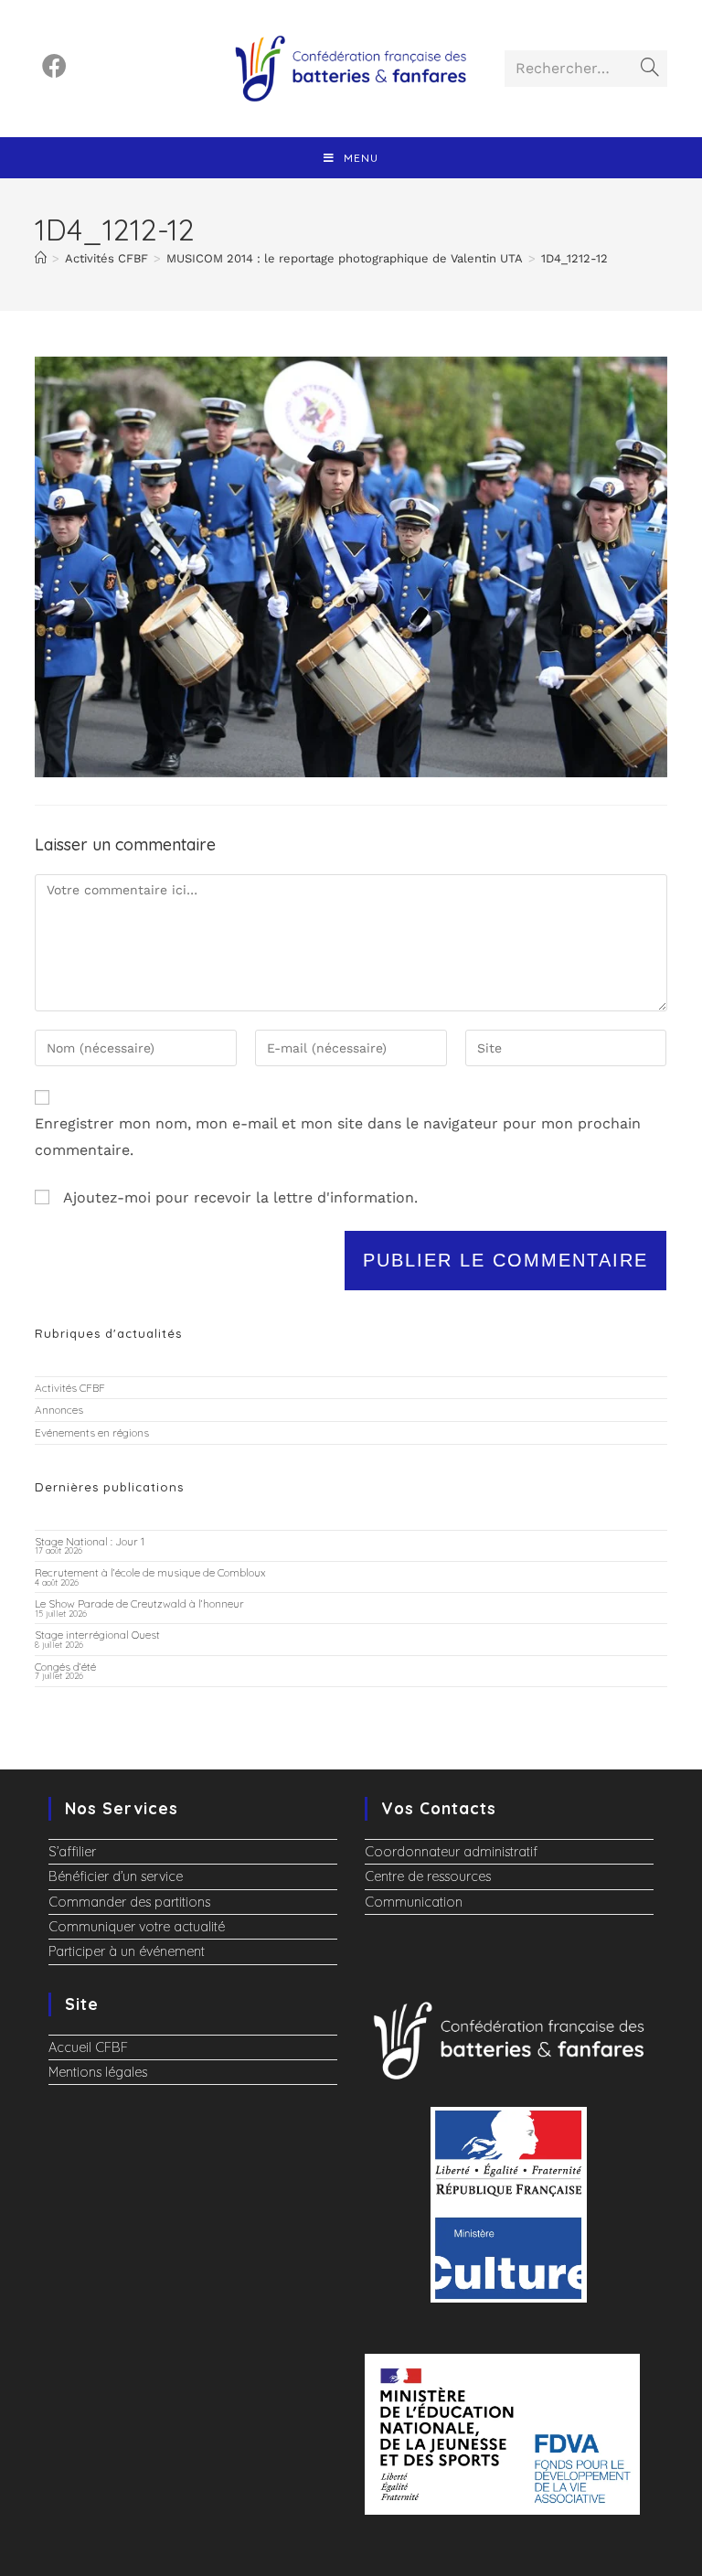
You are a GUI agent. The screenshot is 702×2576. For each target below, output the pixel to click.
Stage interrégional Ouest (97, 1635)
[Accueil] (41, 258)
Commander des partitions (129, 1902)
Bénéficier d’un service (116, 1876)
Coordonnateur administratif (451, 1852)
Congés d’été (65, 1667)
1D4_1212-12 (574, 258)
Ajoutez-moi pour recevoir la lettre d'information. (238, 1197)
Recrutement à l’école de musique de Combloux (150, 1572)
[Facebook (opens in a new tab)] (54, 66)
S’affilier (72, 1852)
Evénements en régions (92, 1432)
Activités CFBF (70, 1388)
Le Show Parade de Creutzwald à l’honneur (139, 1603)
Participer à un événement (127, 1951)
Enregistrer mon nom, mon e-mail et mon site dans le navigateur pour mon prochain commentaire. (338, 1137)
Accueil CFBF (88, 2047)
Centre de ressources (428, 1876)
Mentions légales (98, 2072)
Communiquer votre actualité (137, 1927)
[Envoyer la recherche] (650, 69)
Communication (414, 1902)
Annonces (59, 1410)
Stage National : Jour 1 (90, 1541)
